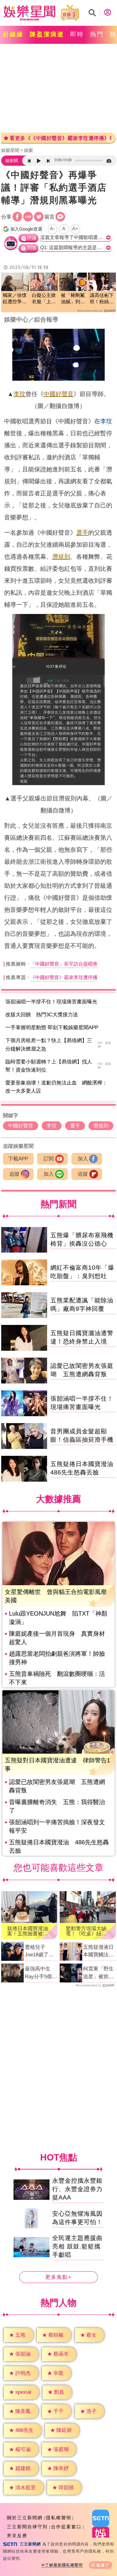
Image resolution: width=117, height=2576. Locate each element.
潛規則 (61, 557)
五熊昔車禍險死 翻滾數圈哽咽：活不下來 (57, 1678)
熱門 (97, 34)
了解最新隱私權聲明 (64, 2565)
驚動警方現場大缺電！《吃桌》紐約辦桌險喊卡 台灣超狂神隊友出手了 (86, 1931)
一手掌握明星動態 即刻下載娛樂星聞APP (52, 1028)
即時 (77, 34)
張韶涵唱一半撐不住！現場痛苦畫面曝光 (51, 1002)
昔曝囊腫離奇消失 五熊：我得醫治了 (57, 1806)
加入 (83, 1159)
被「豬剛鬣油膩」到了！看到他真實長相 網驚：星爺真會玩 (73, 299)
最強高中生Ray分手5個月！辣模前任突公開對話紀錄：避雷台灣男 (40, 1973)
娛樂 (28, 150)
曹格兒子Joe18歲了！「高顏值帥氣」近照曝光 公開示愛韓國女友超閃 (41, 1952)
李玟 (19, 394)
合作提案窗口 (66, 2527)
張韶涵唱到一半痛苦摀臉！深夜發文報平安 (57, 1826)
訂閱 (49, 1159)
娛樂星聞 (10, 150)
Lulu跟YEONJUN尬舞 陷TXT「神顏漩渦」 (58, 1618)
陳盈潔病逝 (47, 34)
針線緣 (13, 34)
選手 (82, 533)
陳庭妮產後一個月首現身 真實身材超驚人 (57, 1638)
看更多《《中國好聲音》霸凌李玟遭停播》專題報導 (60, 138)
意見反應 (17, 2536)
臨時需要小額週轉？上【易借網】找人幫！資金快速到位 (49, 1066)
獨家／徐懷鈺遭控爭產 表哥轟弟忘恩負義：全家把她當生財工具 (15, 299)
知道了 (103, 2565)
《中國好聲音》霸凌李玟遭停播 (64, 977)
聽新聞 (12, 161)
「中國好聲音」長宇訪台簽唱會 (64, 964)
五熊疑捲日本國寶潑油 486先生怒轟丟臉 (59, 1846)
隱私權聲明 (59, 2518)
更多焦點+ (58, 2277)
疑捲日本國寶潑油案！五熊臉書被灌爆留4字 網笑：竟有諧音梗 (29, 1931)
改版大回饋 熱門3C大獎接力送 (42, 1015)
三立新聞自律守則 (27, 2527)
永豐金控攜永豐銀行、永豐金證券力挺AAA (77, 2189)
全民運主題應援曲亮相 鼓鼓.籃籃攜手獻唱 (77, 2247)
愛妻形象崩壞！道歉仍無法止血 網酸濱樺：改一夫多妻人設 (56, 1087)
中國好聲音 (58, 394)
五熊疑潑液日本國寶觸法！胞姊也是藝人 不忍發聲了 (99, 1952)
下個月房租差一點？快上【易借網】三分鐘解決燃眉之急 (49, 1045)
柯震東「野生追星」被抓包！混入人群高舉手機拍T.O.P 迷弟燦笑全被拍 (98, 1973)
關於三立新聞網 (25, 2518)
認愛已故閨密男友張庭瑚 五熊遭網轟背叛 (57, 1786)
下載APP (18, 1159)
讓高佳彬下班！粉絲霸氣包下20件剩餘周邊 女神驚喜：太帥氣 (102, 299)
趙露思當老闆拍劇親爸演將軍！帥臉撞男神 (57, 1658)
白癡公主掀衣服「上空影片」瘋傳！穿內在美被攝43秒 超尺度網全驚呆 (44, 299)
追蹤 (14, 1174)
